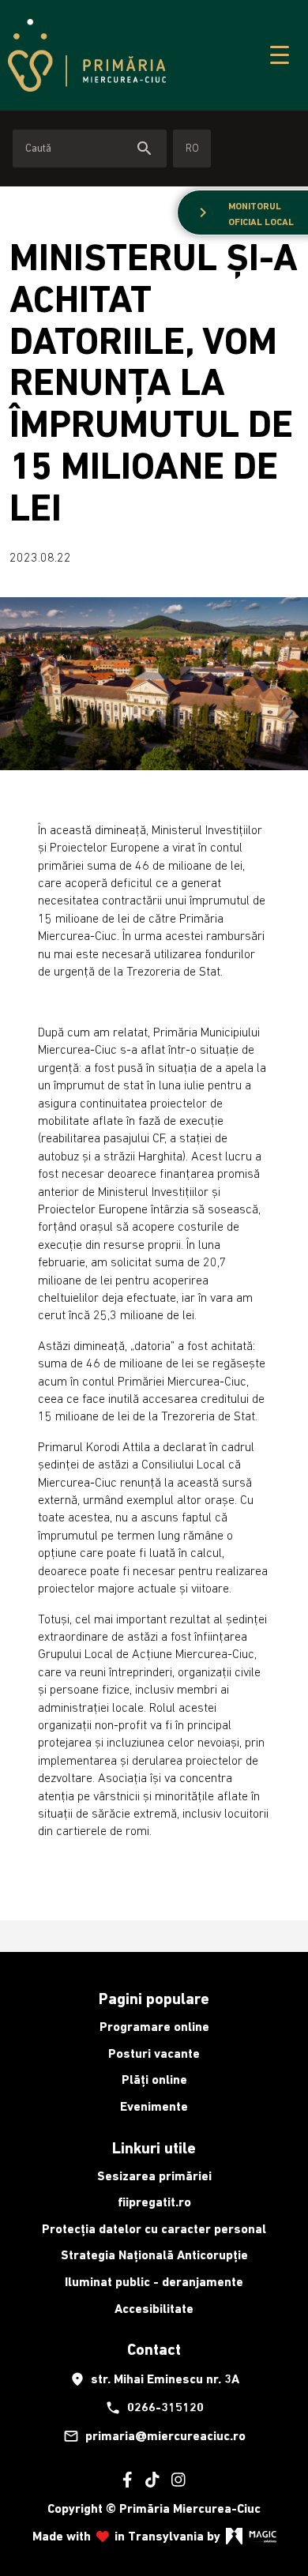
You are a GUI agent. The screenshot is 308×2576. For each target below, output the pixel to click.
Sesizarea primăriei (154, 2176)
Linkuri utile (154, 2148)
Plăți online (154, 2080)
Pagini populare (154, 1999)
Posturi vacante (154, 2053)
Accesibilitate (154, 2309)
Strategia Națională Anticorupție (154, 2255)
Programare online (154, 2027)
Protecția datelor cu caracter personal (154, 2229)
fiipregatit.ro (154, 2202)
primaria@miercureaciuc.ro (154, 2436)
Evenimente (154, 2106)
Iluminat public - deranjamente (154, 2282)
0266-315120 (154, 2408)
